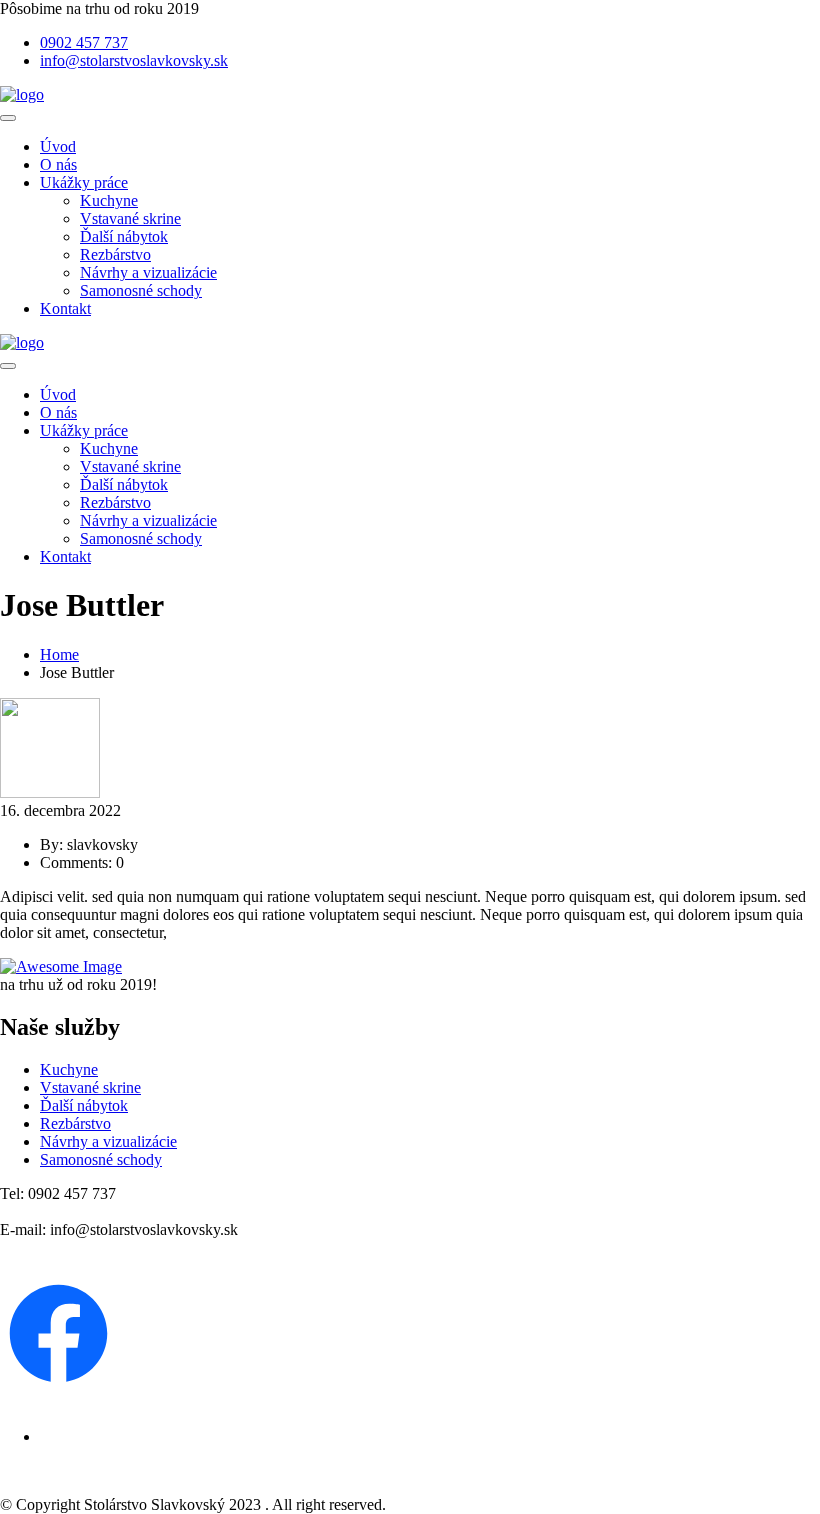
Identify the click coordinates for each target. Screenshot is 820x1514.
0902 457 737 (84, 42)
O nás (58, 164)
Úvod (58, 146)
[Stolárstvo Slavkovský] (22, 94)
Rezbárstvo (115, 254)
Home (59, 654)
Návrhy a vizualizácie (148, 272)
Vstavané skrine (130, 218)
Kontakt (65, 308)
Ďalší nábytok (124, 236)
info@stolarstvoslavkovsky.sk (134, 60)
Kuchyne (109, 200)
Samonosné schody (141, 290)
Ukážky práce (84, 182)
